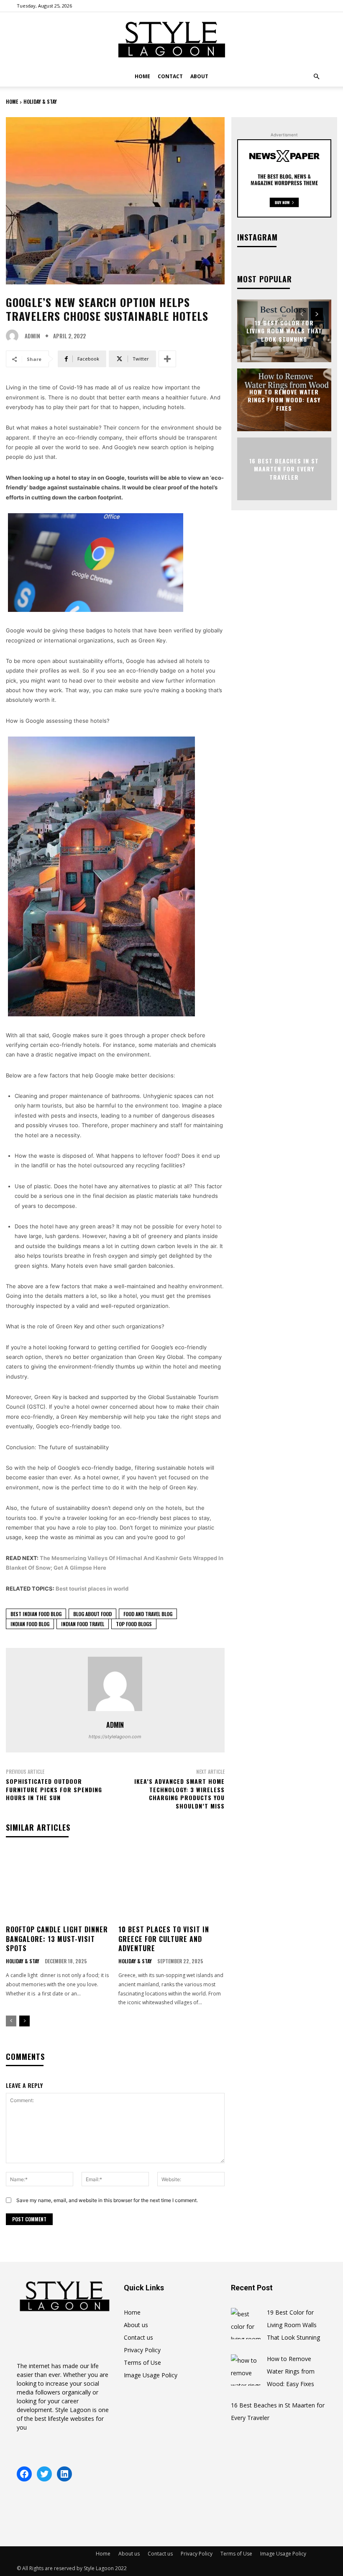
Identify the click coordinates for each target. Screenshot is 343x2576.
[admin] (14, 336)
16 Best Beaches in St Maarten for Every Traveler (284, 468)
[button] (316, 77)
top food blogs (134, 1624)
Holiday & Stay (40, 101)
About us (136, 2325)
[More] (167, 359)
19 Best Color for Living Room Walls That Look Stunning (284, 330)
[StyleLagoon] (171, 40)
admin (32, 336)
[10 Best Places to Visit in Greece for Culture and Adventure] (171, 1885)
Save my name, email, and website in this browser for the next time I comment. (107, 2200)
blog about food (92, 1614)
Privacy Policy (142, 2350)
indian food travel (83, 1624)
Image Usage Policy (151, 2375)
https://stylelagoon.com (115, 1737)
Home (142, 76)
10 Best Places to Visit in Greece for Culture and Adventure (164, 1939)
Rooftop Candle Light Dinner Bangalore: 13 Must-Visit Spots (57, 1939)
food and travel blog (148, 1614)
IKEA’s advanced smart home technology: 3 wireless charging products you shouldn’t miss (179, 1793)
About (199, 76)
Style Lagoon (73, 2410)
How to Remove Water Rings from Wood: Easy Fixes (284, 399)
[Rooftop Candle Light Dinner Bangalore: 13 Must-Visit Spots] (59, 1885)
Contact (170, 76)
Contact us (138, 2337)
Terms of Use (142, 2362)
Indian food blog (30, 1624)
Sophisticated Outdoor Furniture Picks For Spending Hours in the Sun (54, 1789)
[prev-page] (11, 2021)
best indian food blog (36, 1614)
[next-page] (24, 2021)
